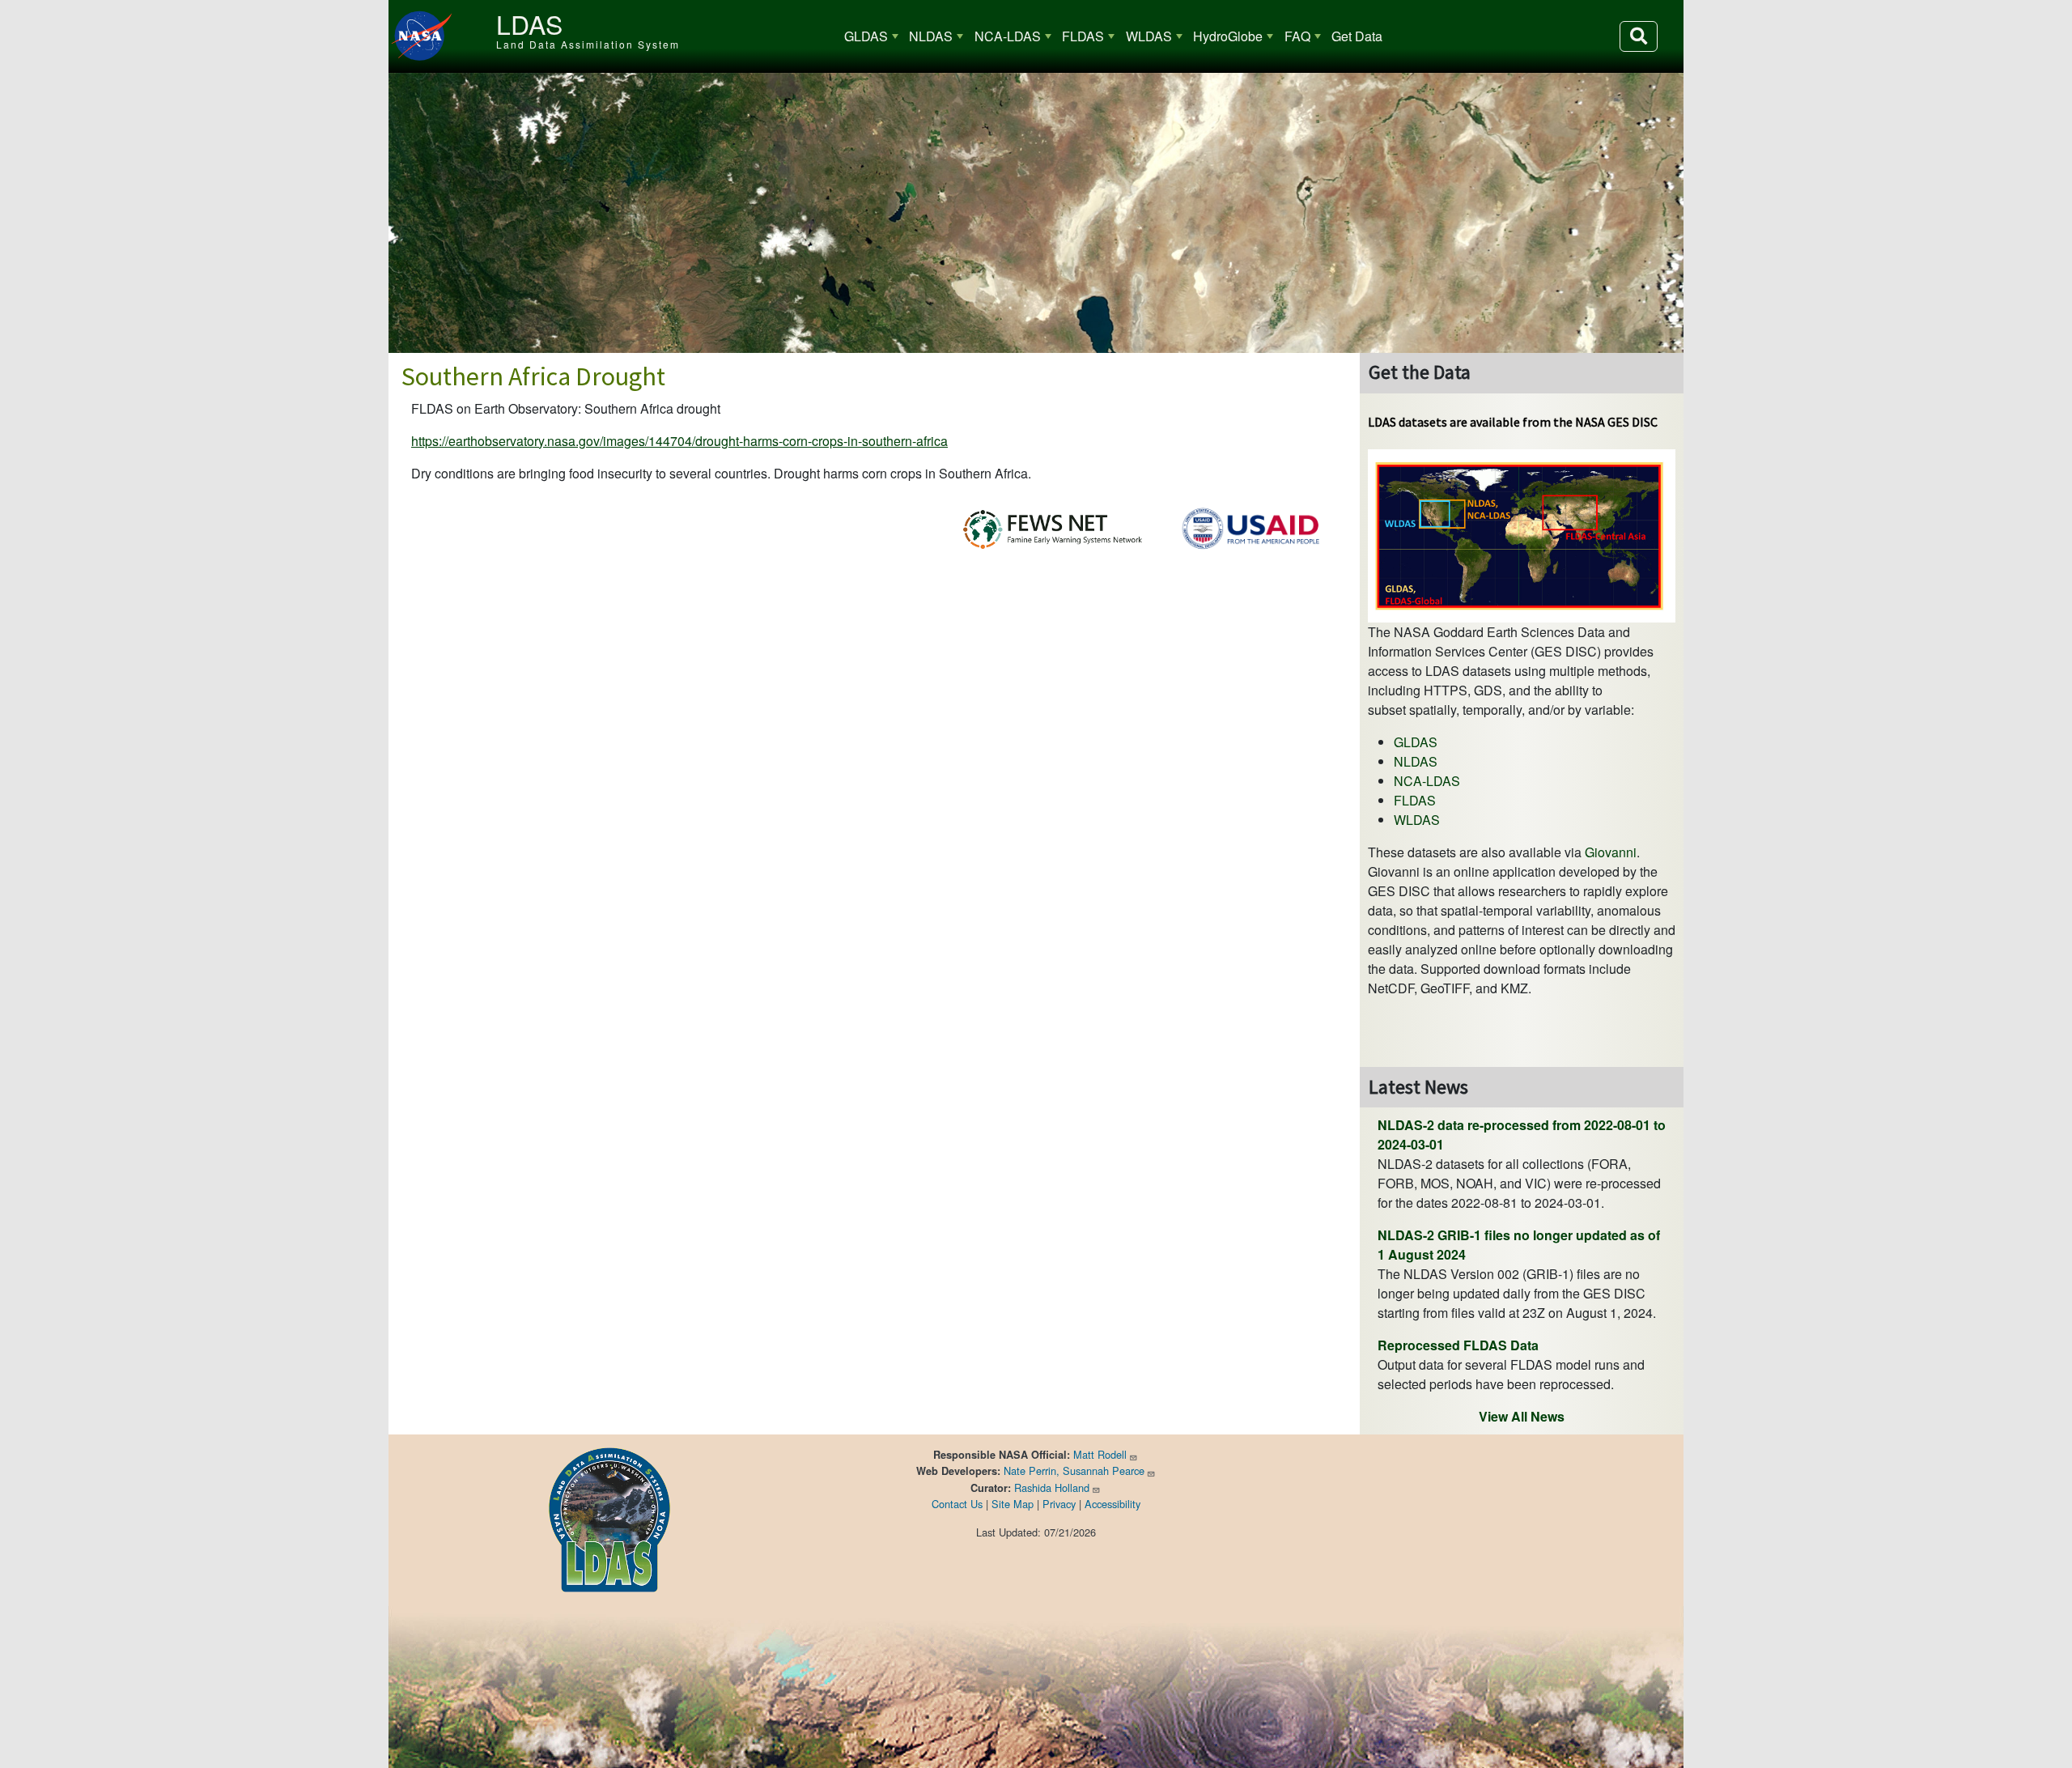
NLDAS (931, 36)
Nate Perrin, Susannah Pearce (1074, 1470)
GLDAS (866, 36)
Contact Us (957, 1504)
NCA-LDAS (1008, 36)
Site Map (1013, 1504)
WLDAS (1149, 36)
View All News (1522, 1416)
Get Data (1357, 36)
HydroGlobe (1228, 36)
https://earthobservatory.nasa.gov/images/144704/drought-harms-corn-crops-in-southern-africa (679, 441)
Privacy (1059, 1504)
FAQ (1297, 36)
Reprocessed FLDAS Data (1458, 1345)
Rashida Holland (1052, 1487)
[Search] (1639, 36)
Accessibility (1112, 1504)
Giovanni (1611, 852)
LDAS (529, 23)
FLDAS (1083, 36)
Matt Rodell (1100, 1454)
